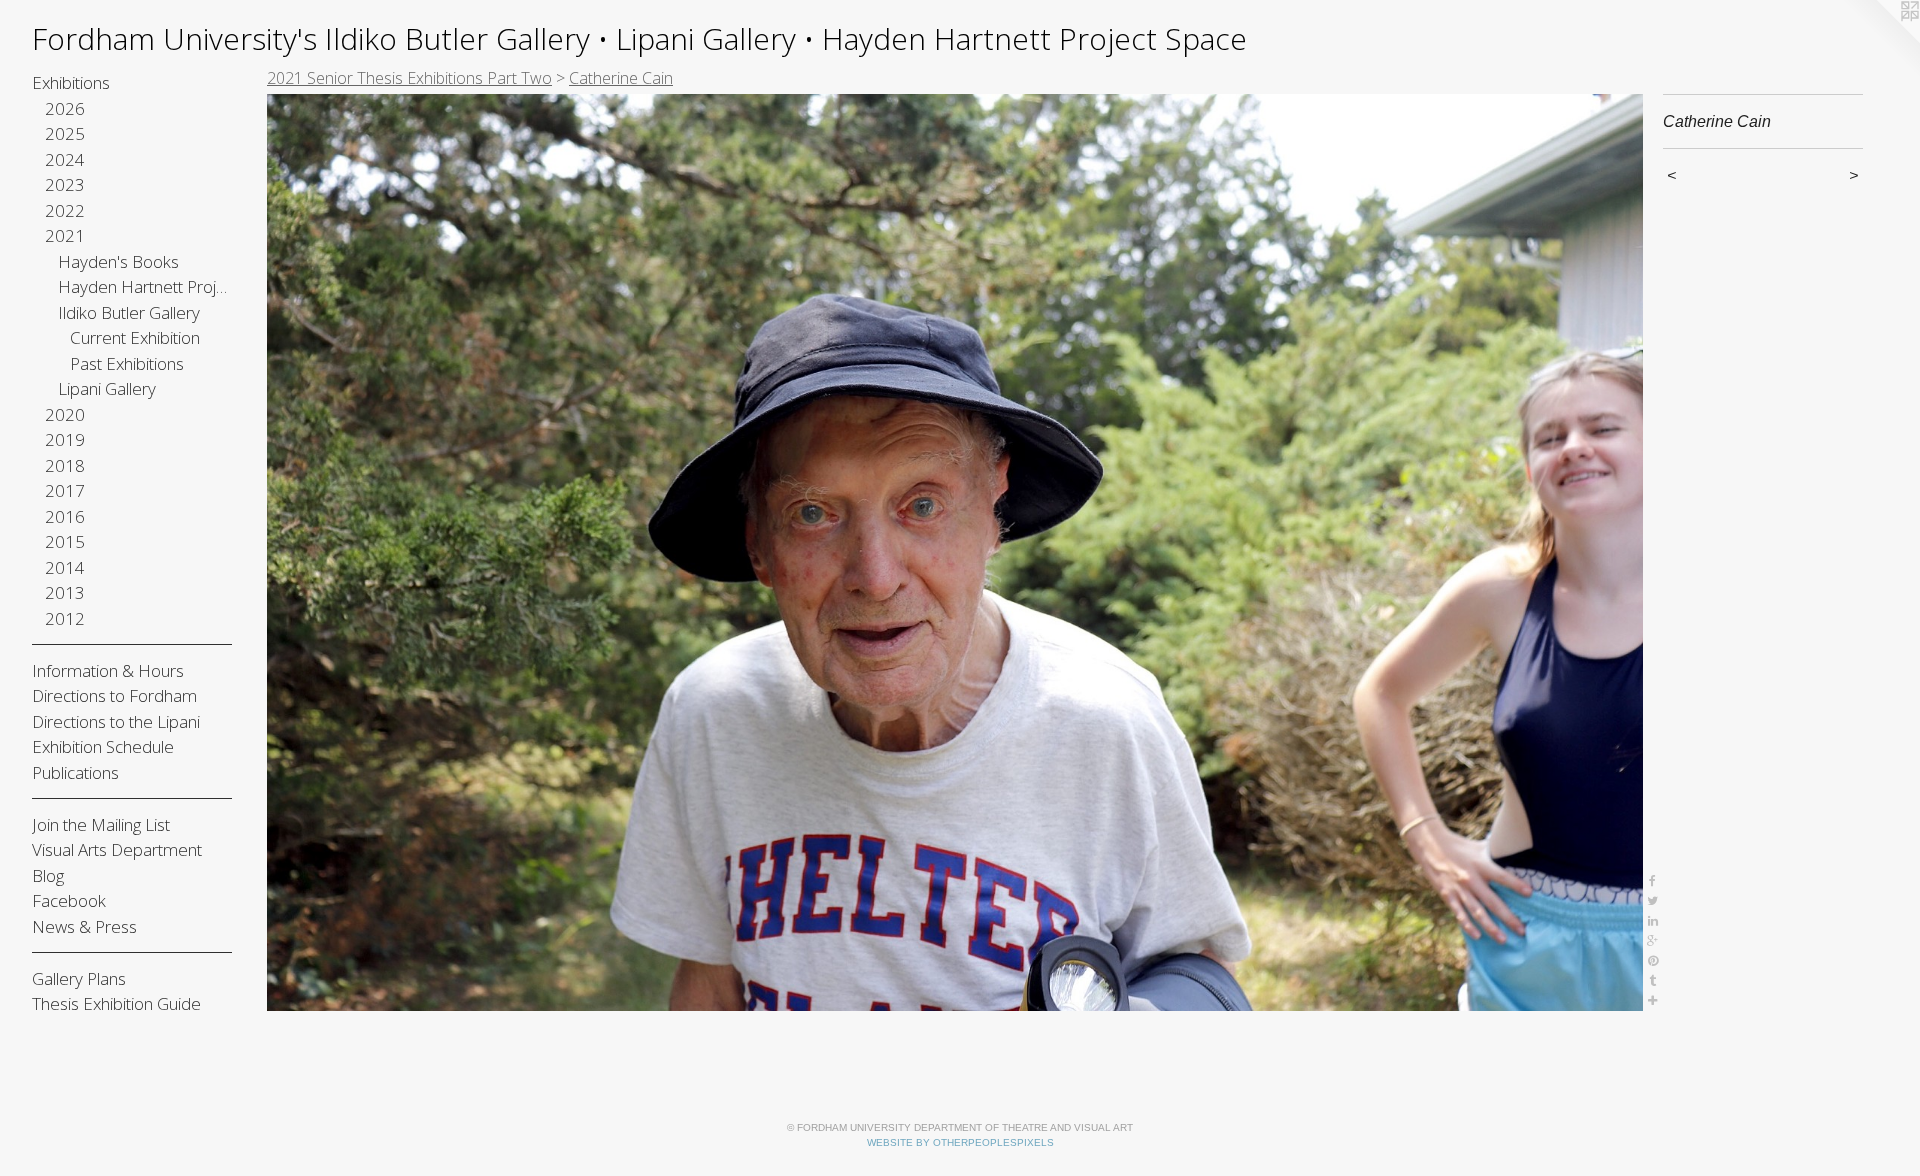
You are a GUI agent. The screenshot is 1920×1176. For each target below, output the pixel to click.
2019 (65, 439)
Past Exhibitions (127, 363)
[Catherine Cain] (955, 552)
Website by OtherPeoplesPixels (960, 1142)
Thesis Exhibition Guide (116, 1003)
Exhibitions (71, 82)
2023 (65, 184)
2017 (65, 490)
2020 (65, 414)
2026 (65, 108)
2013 (65, 592)
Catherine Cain (621, 78)
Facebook (69, 900)
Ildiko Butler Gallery (129, 312)
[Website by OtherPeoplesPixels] (1880, 40)
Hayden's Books (118, 261)
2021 (65, 235)
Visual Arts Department (117, 849)
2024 (65, 159)
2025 (65, 133)
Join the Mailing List (101, 824)
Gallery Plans (79, 978)
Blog (48, 875)
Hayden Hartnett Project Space (145, 286)
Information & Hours (108, 670)
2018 (65, 465)
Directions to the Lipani (116, 721)
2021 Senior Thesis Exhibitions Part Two (409, 78)
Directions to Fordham (114, 695)
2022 (65, 210)
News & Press (84, 926)
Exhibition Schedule (103, 746)
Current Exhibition (135, 337)
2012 (65, 618)
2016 (65, 516)
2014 (65, 567)
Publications (75, 772)
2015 (65, 541)
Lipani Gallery (107, 388)
